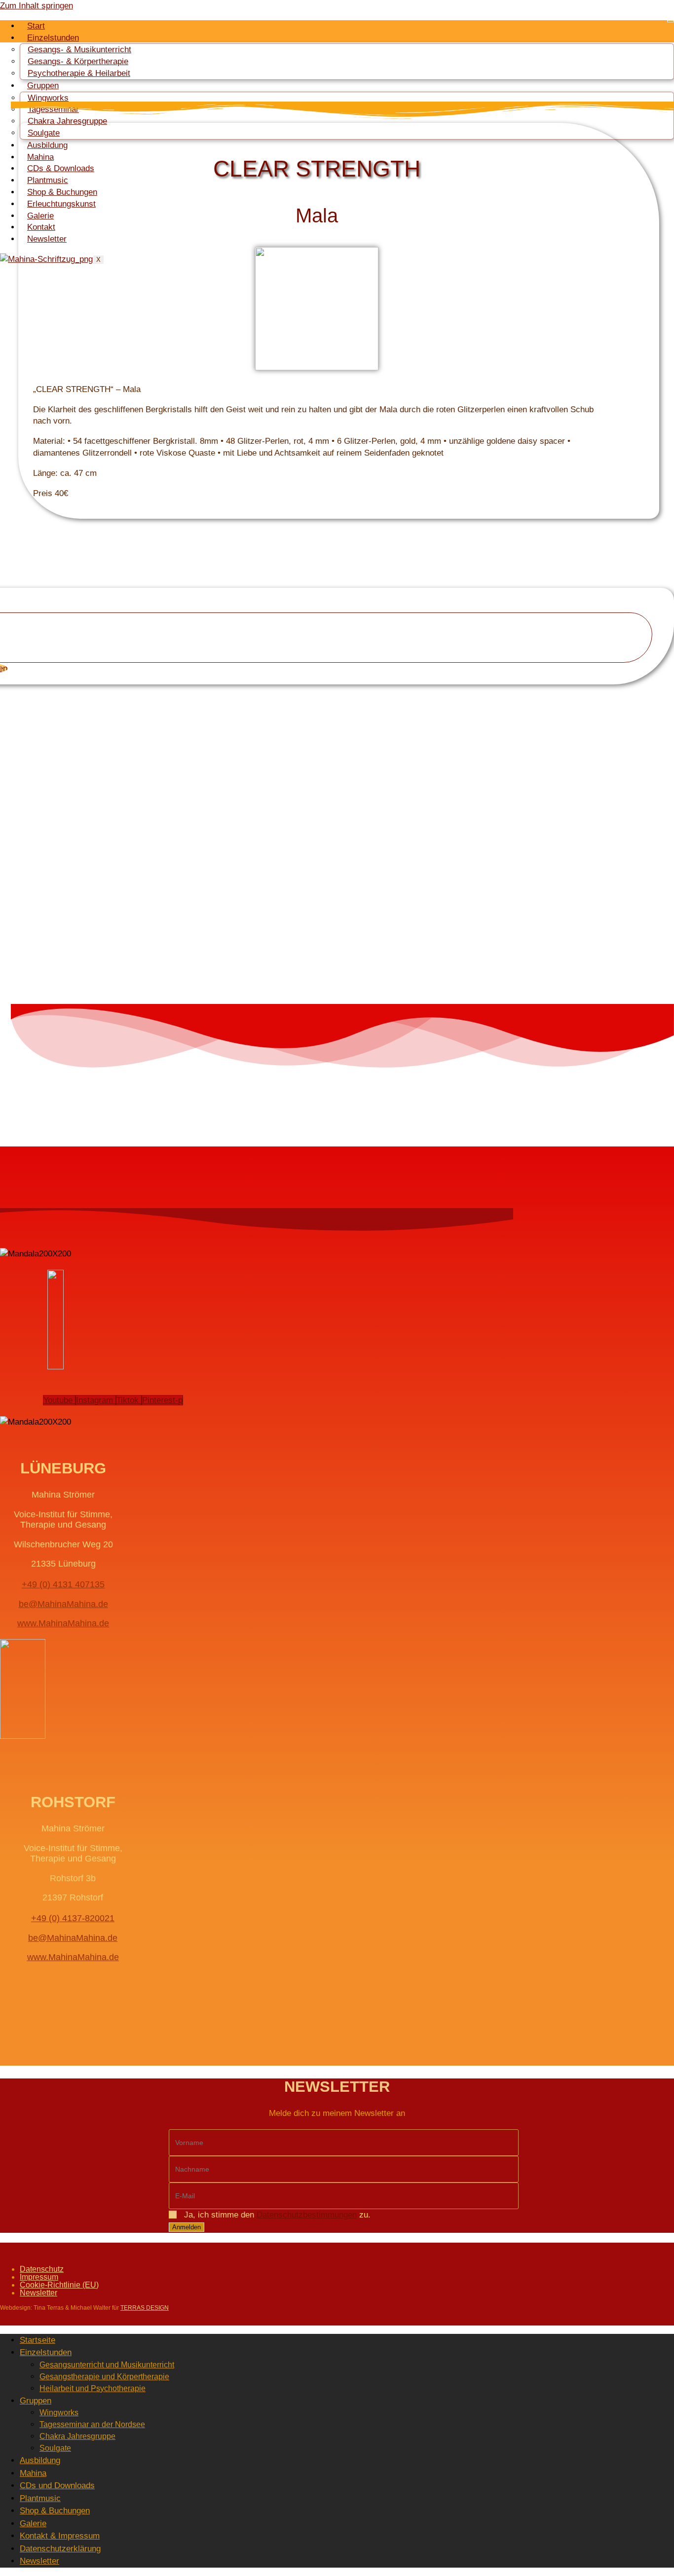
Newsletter (47, 239)
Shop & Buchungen (62, 192)
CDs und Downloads (57, 2486)
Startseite (37, 2340)
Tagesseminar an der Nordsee (92, 2424)
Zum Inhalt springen (37, 6)
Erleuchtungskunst (61, 204)
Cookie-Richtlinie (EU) (59, 2285)
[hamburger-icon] (671, 21)
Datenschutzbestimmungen (307, 2215)
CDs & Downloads (61, 168)
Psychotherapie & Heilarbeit (79, 73)
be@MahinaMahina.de (63, 1604)
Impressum (39, 2277)
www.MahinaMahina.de (63, 1623)
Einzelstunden (46, 2352)
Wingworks (59, 2413)
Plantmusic (48, 180)
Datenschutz (42, 2269)
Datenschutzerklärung (60, 2549)
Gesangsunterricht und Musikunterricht (107, 2365)
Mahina (40, 157)
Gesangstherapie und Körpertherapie (104, 2377)
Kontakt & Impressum (60, 2536)
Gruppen (36, 2401)
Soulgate (44, 133)
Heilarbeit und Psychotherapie (93, 2388)
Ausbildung (47, 145)
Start (36, 26)
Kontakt (41, 227)
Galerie (40, 216)
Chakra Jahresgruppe (77, 2436)
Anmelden (187, 2227)
